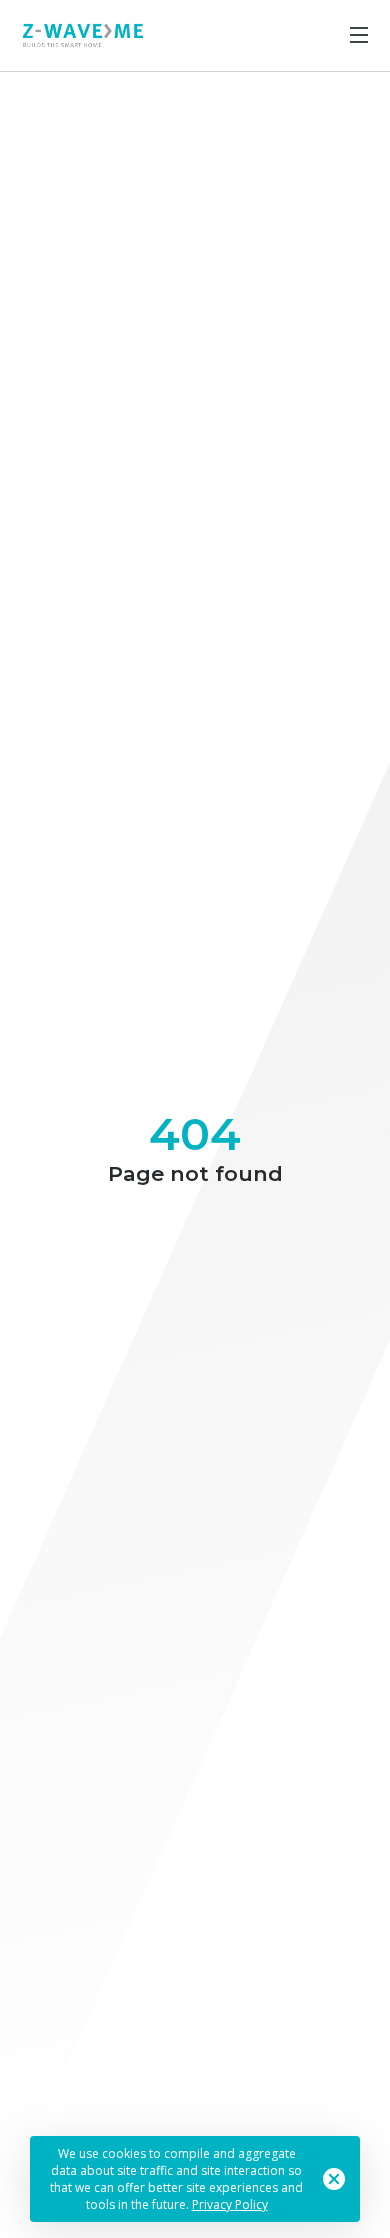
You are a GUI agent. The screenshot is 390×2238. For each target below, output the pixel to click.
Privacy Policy (230, 2204)
